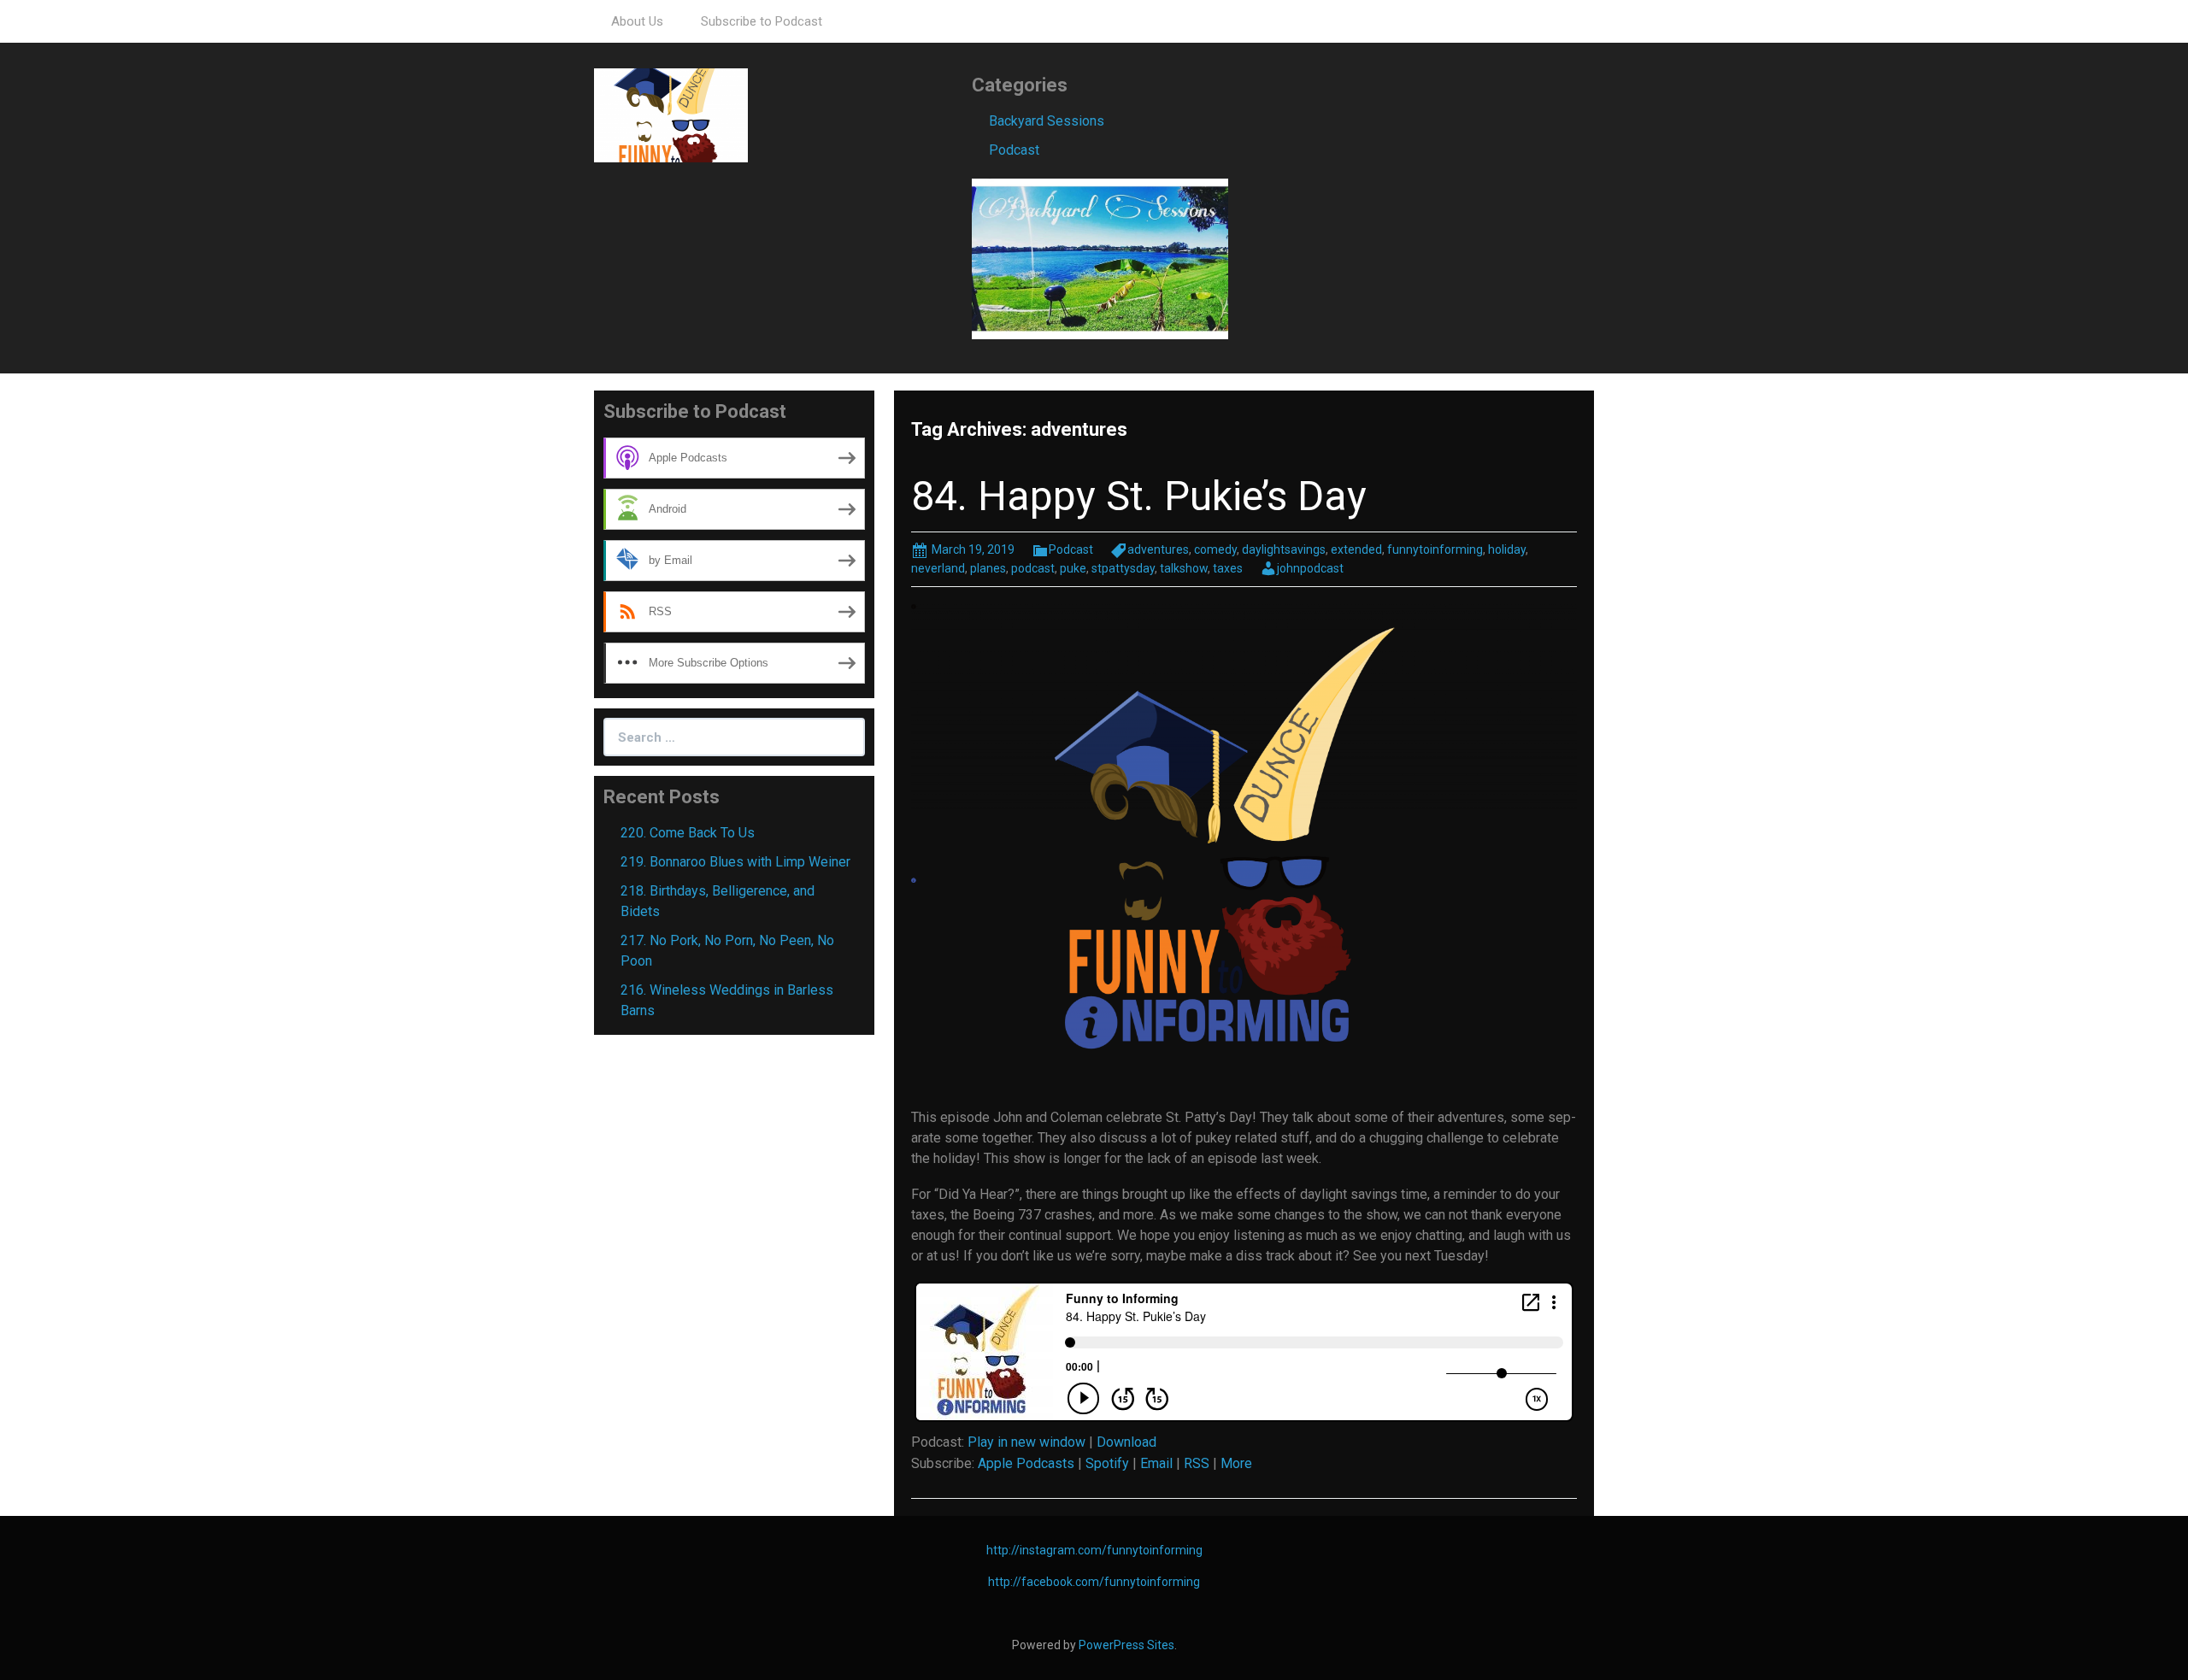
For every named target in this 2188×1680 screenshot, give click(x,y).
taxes (1228, 568)
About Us (637, 21)
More (1236, 1463)
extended (1356, 549)
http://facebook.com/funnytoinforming (1094, 1582)
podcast (1033, 568)
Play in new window (1026, 1442)
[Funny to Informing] (671, 114)
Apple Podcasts (1026, 1463)
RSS (1197, 1463)
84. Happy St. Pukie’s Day (1139, 496)
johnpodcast (1310, 568)
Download (1126, 1442)
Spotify (1107, 1463)
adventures (1158, 549)
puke (1073, 568)
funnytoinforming (1435, 549)
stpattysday (1123, 568)
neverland (938, 568)
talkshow (1184, 568)
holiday (1507, 549)
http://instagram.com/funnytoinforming (1094, 1550)
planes (988, 568)
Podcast (1014, 150)
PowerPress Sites (1126, 1645)
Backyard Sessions (1047, 121)
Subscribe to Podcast (762, 21)
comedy (1215, 549)
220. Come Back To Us (688, 833)
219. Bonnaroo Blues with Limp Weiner (735, 862)
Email (1156, 1463)
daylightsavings (1284, 549)
